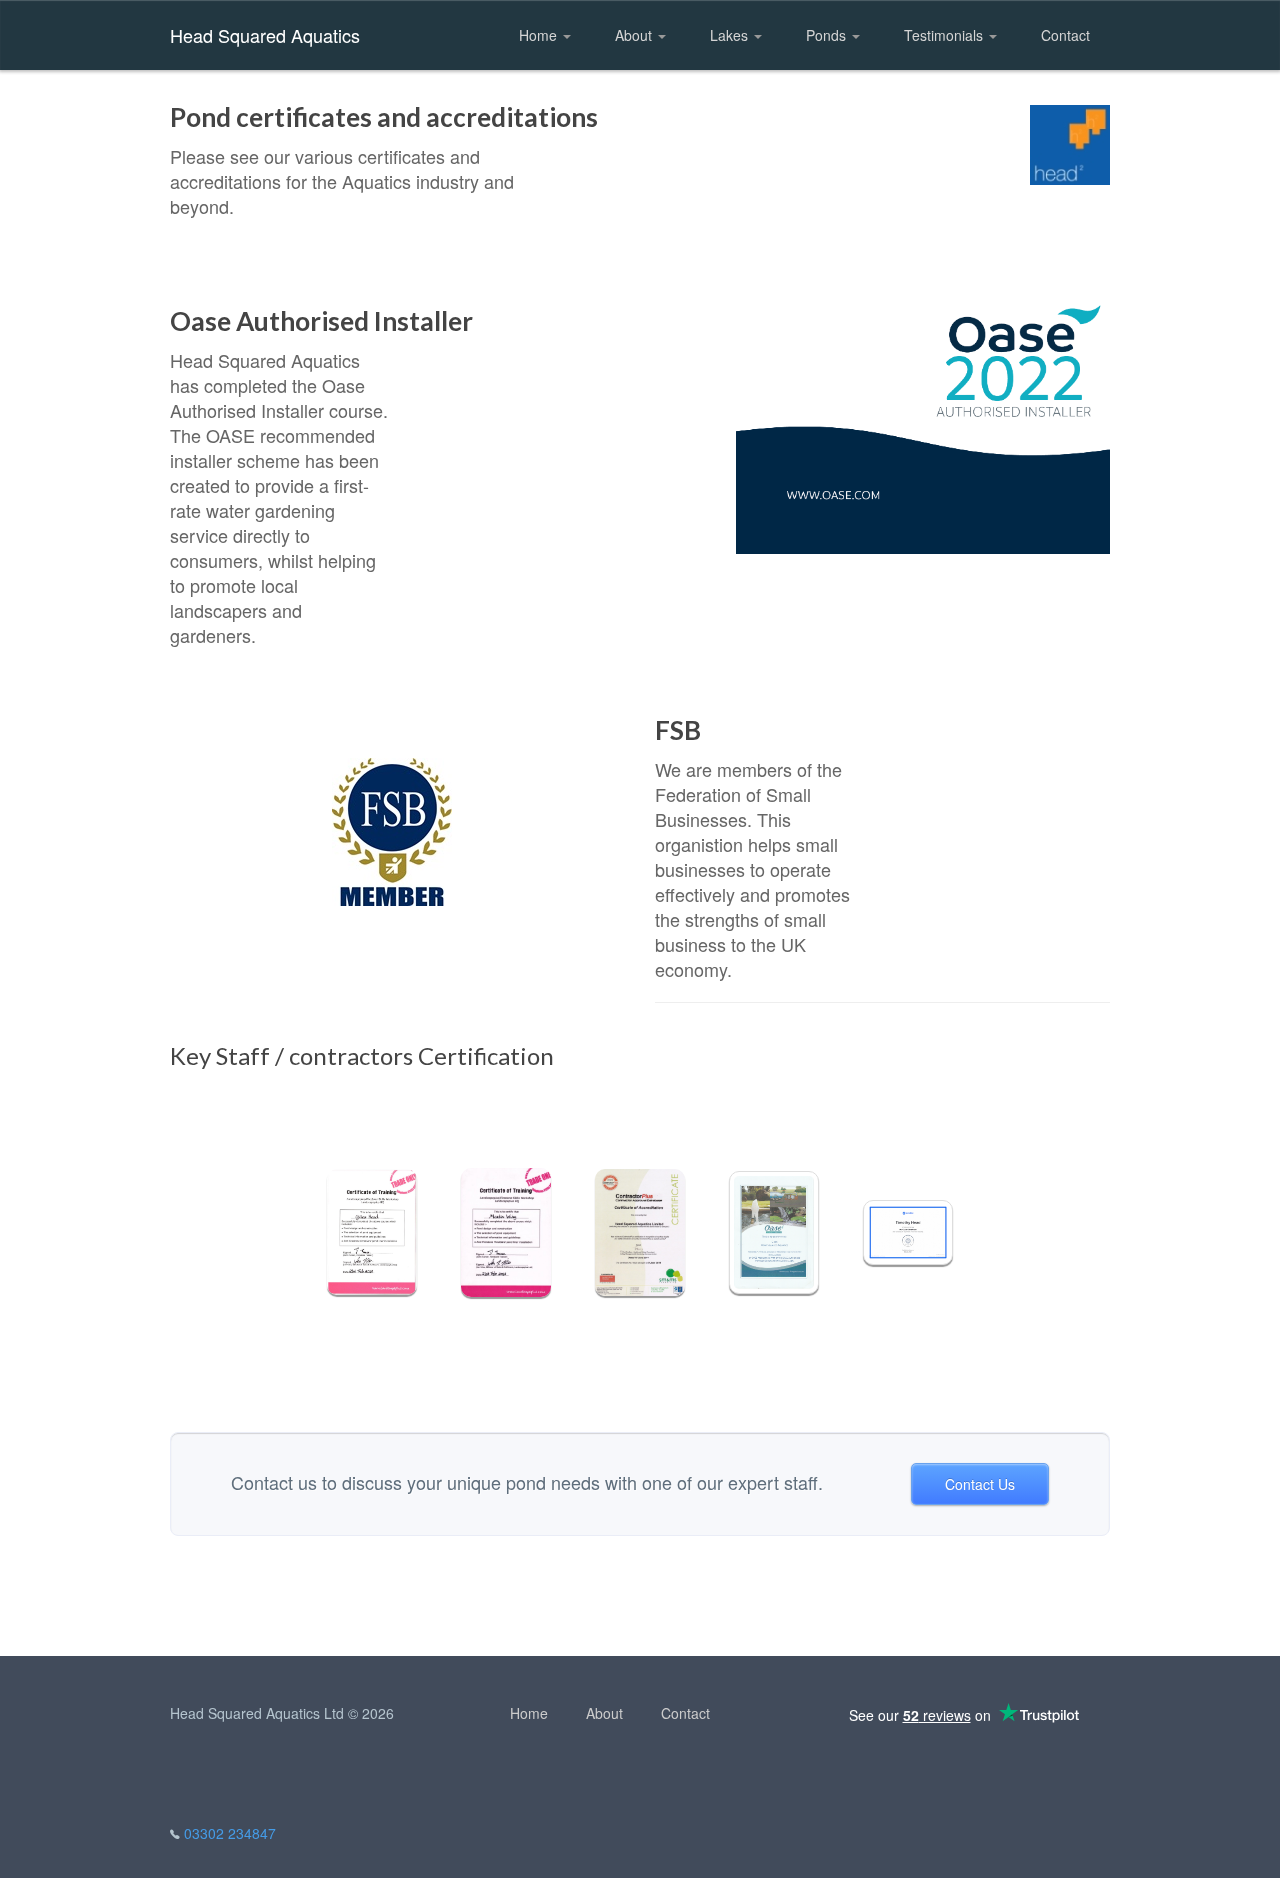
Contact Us (980, 1484)
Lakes (731, 35)
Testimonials (945, 35)
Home (540, 35)
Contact (1065, 35)
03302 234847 (230, 1833)
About (635, 35)
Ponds (828, 35)
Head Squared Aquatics (265, 35)
